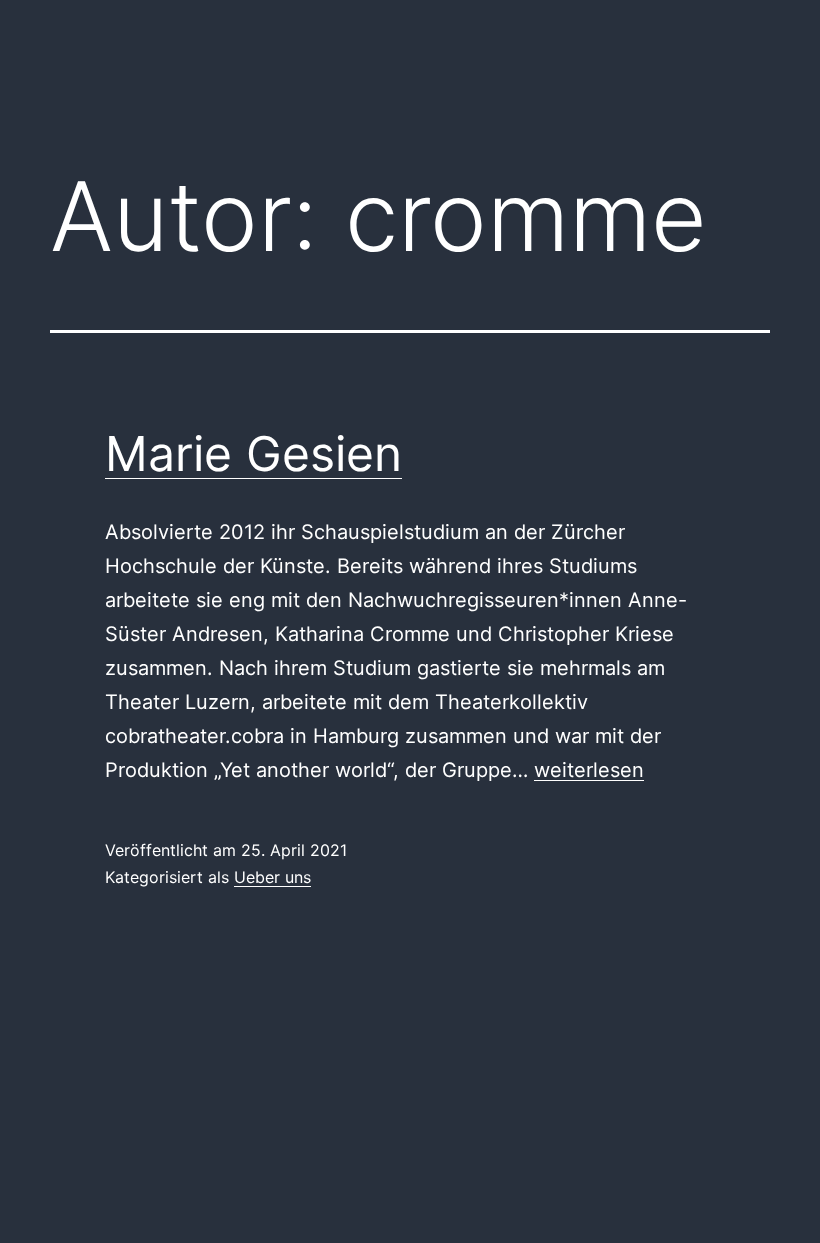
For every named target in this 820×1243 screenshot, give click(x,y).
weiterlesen (589, 770)
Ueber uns (272, 877)
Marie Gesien (253, 453)
